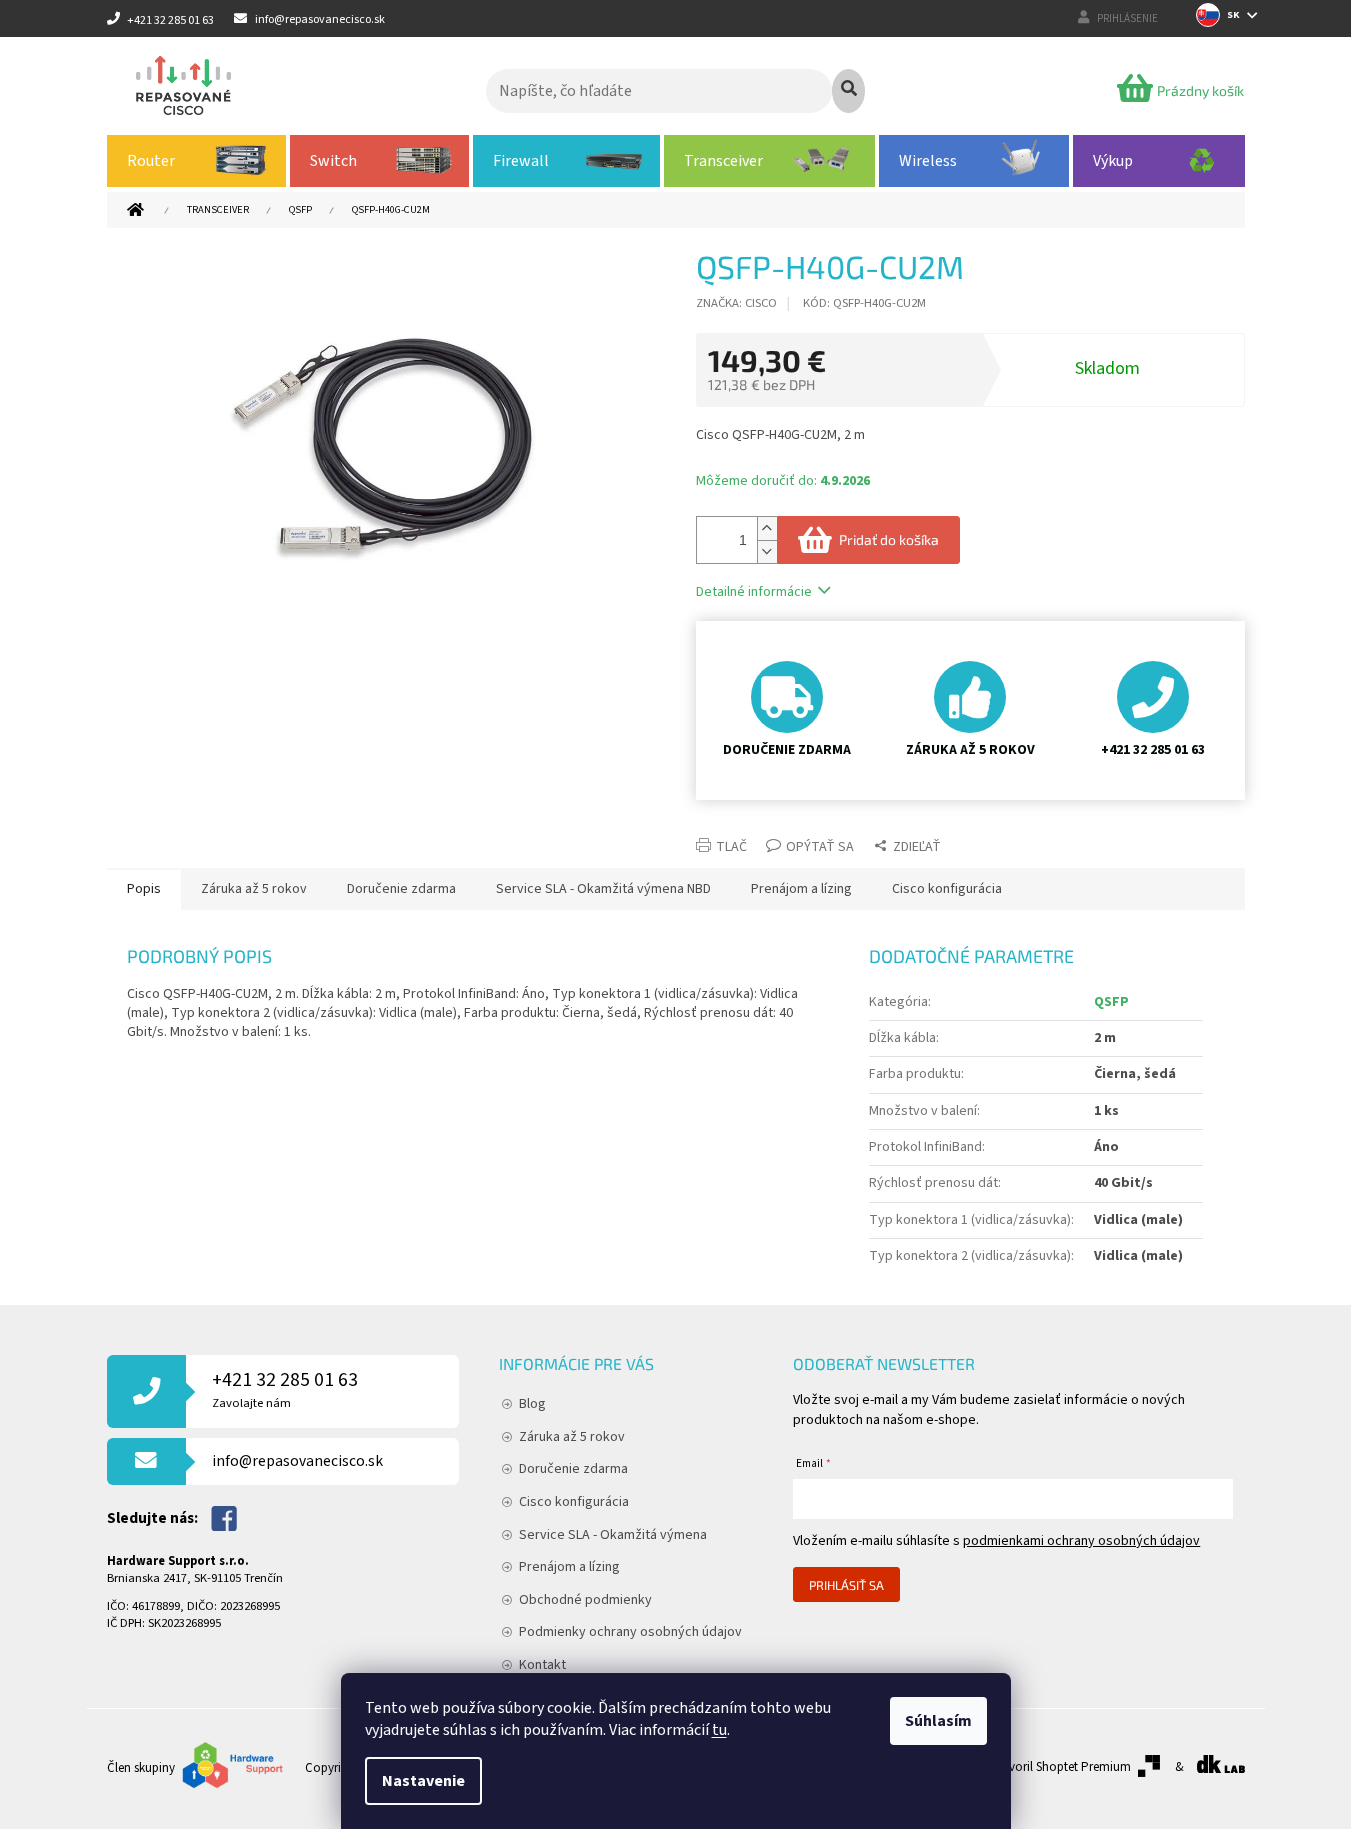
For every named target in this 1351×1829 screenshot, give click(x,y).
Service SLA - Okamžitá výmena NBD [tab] (603, 889)
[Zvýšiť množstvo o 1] (767, 528)
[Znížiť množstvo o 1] (767, 551)
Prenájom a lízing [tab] (801, 889)
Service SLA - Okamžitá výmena (613, 1535)
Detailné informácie (754, 592)
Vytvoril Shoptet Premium (1061, 1767)
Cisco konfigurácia (574, 1502)
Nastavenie (423, 1781)
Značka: (736, 303)
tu (719, 1730)
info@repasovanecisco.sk (297, 1461)
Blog (532, 1404)
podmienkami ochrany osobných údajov (1081, 1541)
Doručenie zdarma (573, 1469)
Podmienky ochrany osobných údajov (630, 1632)
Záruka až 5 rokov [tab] (254, 889)
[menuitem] (197, 161)
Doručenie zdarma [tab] (401, 889)
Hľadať (848, 91)
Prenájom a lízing (569, 1567)
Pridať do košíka (889, 539)
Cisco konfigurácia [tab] (947, 889)
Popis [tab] (144, 889)
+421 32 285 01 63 (285, 1389)
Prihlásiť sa (846, 1585)
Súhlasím (938, 1721)
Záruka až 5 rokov (572, 1437)
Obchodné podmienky (585, 1600)
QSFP (1111, 1002)
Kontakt (542, 1665)
